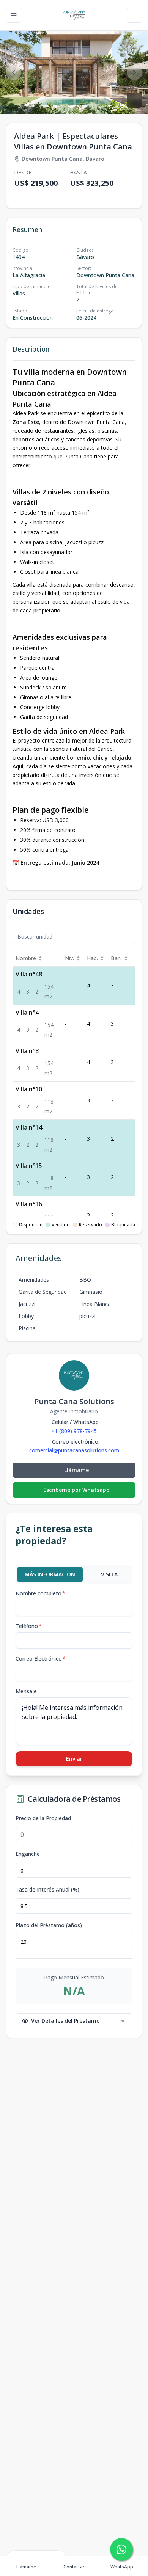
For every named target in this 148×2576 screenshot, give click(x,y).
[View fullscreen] (134, 100)
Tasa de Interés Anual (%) (47, 1890)
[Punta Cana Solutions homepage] (74, 15)
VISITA (109, 1574)
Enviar (74, 1759)
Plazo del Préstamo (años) (49, 1925)
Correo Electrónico (41, 1658)
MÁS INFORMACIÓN (50, 1574)
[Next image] (134, 72)
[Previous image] (14, 72)
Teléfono (29, 1626)
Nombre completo (40, 1593)
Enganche (28, 1854)
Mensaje (26, 1691)
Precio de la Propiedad (43, 1818)
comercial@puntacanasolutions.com (74, 1450)
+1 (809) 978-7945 (74, 1431)
